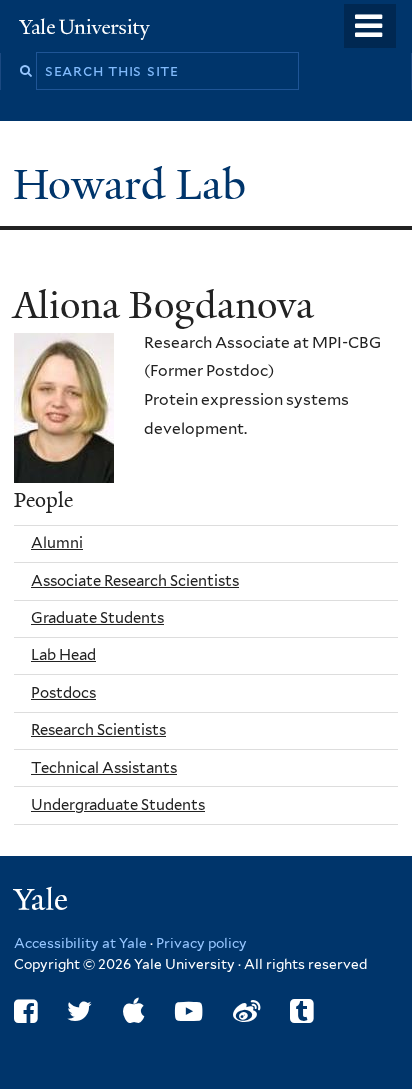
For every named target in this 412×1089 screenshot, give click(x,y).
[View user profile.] (64, 467)
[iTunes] (134, 1011)
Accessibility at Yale (80, 943)
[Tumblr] (301, 1011)
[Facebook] (25, 1011)
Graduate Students (97, 618)
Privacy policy (201, 943)
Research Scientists (98, 730)
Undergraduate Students (118, 805)
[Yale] (43, 902)
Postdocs (63, 693)
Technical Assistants (104, 768)
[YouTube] (188, 1011)
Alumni (57, 543)
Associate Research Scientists (135, 581)
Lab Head (63, 655)
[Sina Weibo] (246, 1011)
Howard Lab (135, 184)
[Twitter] (79, 1011)
